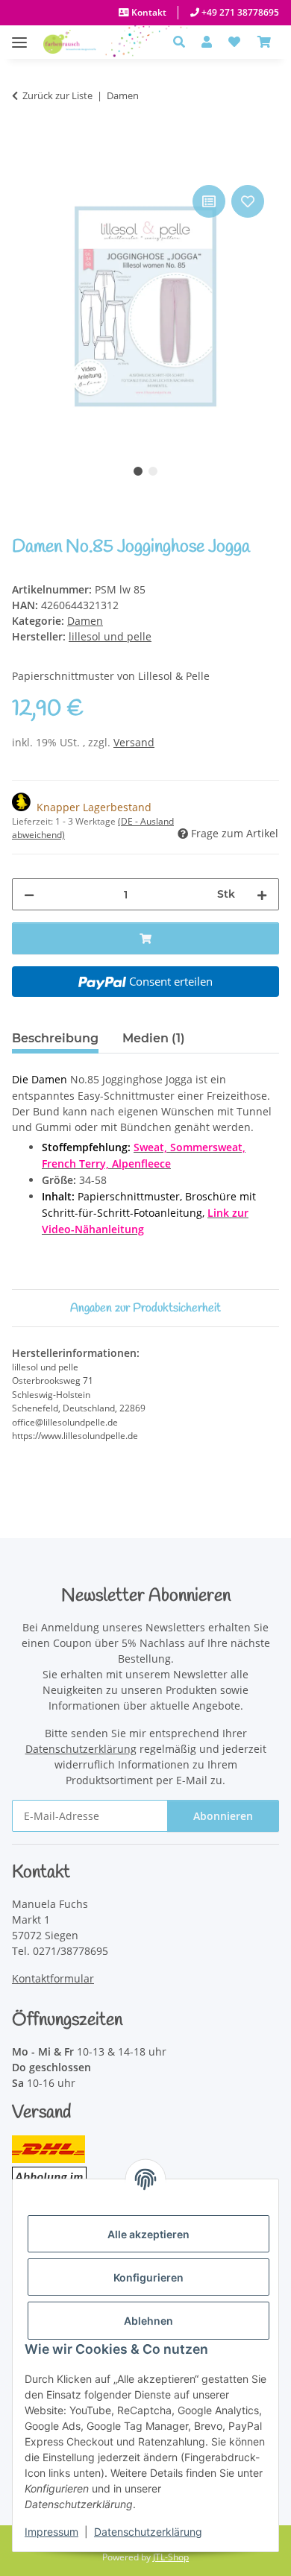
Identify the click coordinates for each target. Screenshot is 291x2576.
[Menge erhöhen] (262, 894)
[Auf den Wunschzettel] (248, 201)
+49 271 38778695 (239, 12)
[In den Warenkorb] (24, 165)
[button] (183, 42)
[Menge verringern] (29, 894)
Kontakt (148, 12)
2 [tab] (153, 471)
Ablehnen (148, 2321)
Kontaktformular (53, 1978)
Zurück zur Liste (57, 95)
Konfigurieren (148, 2277)
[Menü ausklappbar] (19, 35)
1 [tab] (138, 471)
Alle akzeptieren (148, 2234)
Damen (85, 621)
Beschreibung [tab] (55, 1038)
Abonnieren (223, 1816)
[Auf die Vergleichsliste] (209, 201)
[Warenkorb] (264, 42)
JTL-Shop (171, 2557)
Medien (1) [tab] (154, 1038)
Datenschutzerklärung (148, 2532)
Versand (134, 742)
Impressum (51, 2532)
